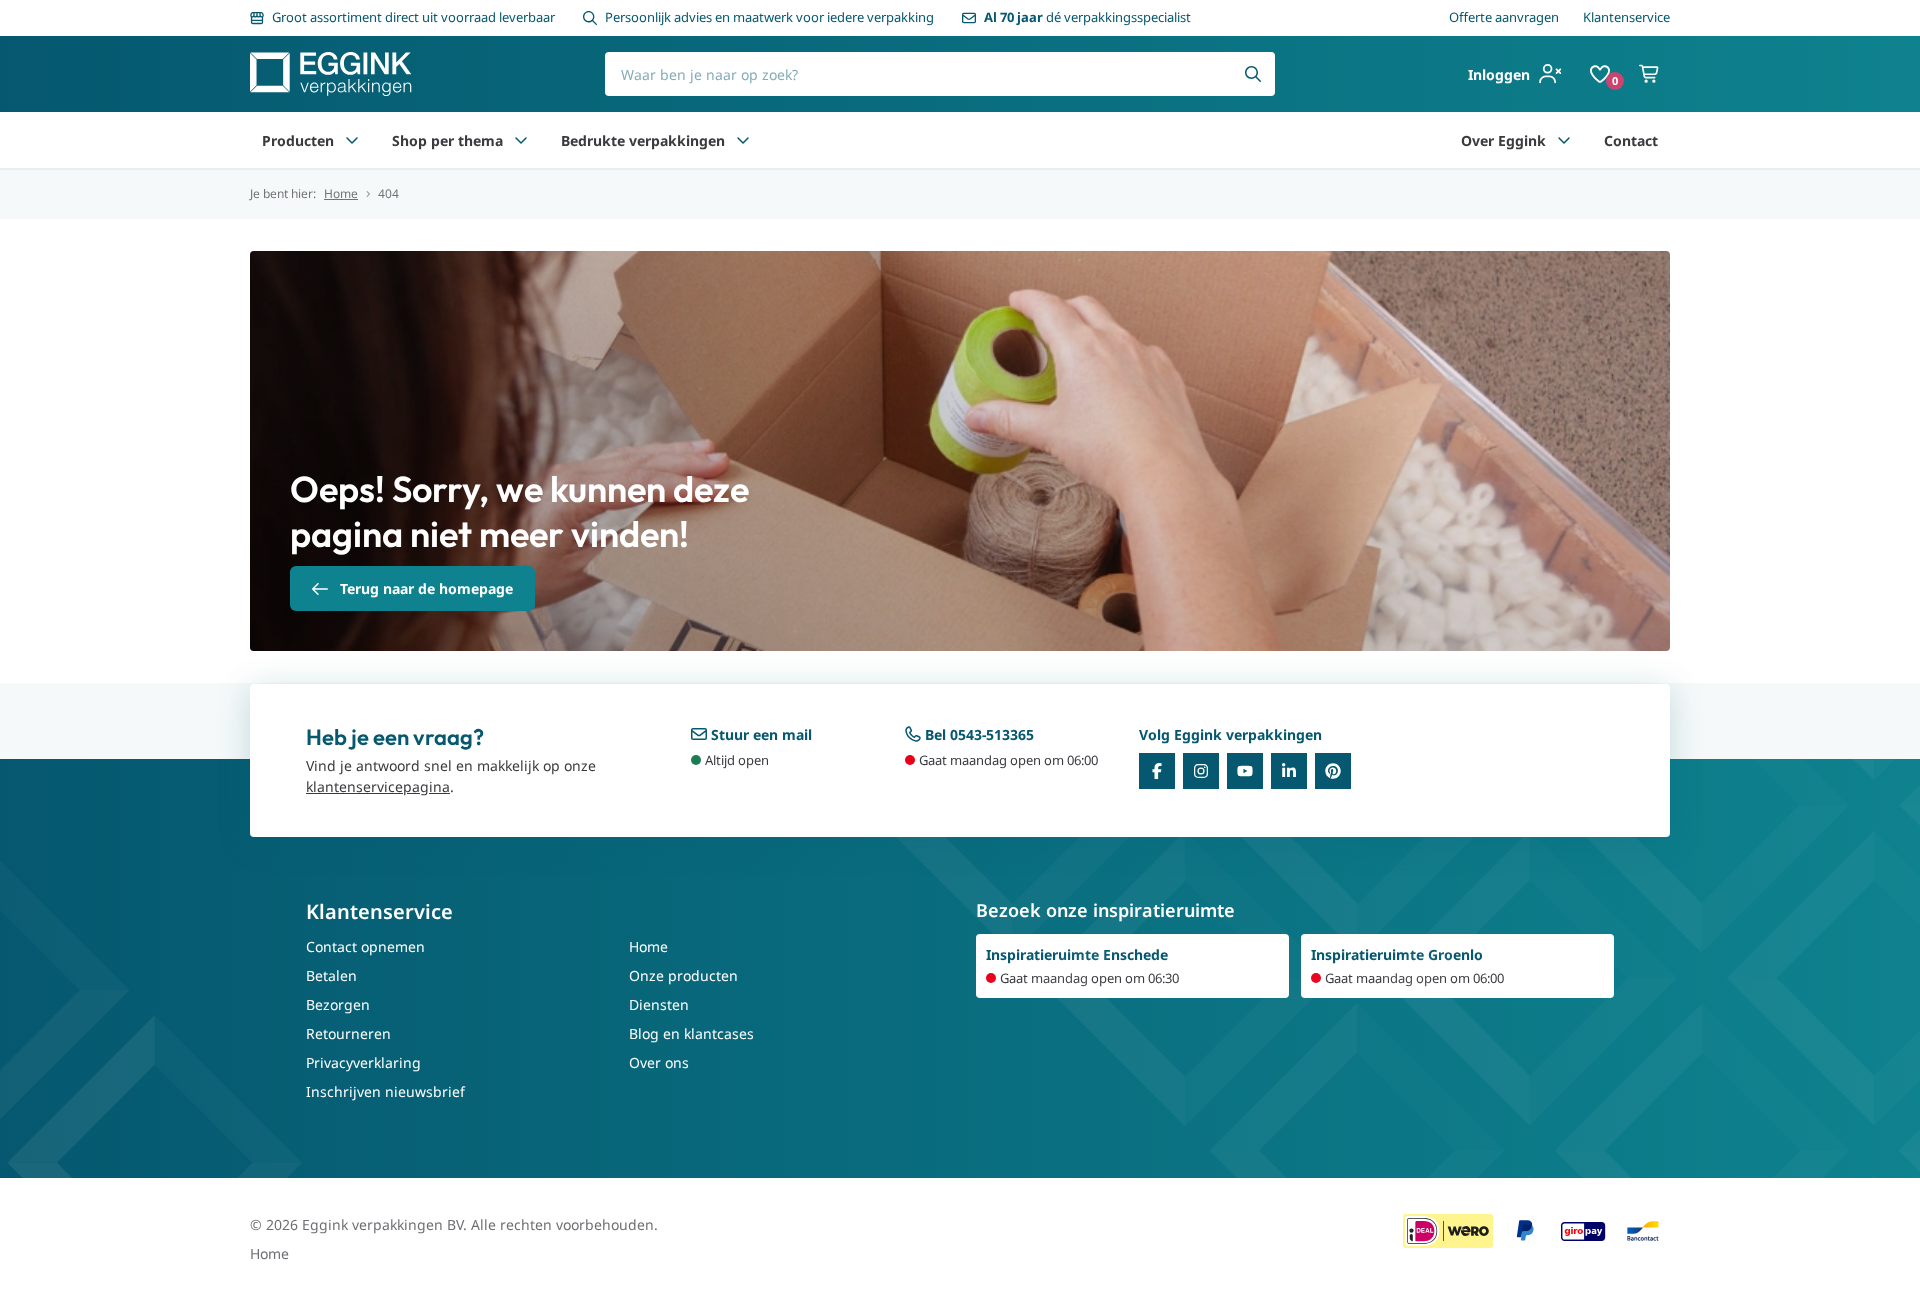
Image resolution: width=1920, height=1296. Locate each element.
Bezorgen (338, 1004)
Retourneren (348, 1033)
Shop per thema (447, 140)
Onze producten (683, 975)
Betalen (331, 975)
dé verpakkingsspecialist (1087, 17)
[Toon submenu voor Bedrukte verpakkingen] (743, 140)
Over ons (659, 1062)
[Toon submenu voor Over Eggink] (1564, 140)
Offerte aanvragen (1504, 17)
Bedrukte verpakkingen (643, 140)
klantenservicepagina (378, 786)
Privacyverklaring (363, 1062)
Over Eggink (1503, 140)
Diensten (659, 1004)
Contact (1631, 140)
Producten (298, 140)
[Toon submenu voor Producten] (352, 140)
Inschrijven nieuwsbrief (385, 1091)
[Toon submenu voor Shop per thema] (521, 140)
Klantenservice (1626, 17)
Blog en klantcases (691, 1033)
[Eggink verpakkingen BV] (331, 74)
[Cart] (1650, 74)
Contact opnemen (365, 946)
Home (341, 194)
